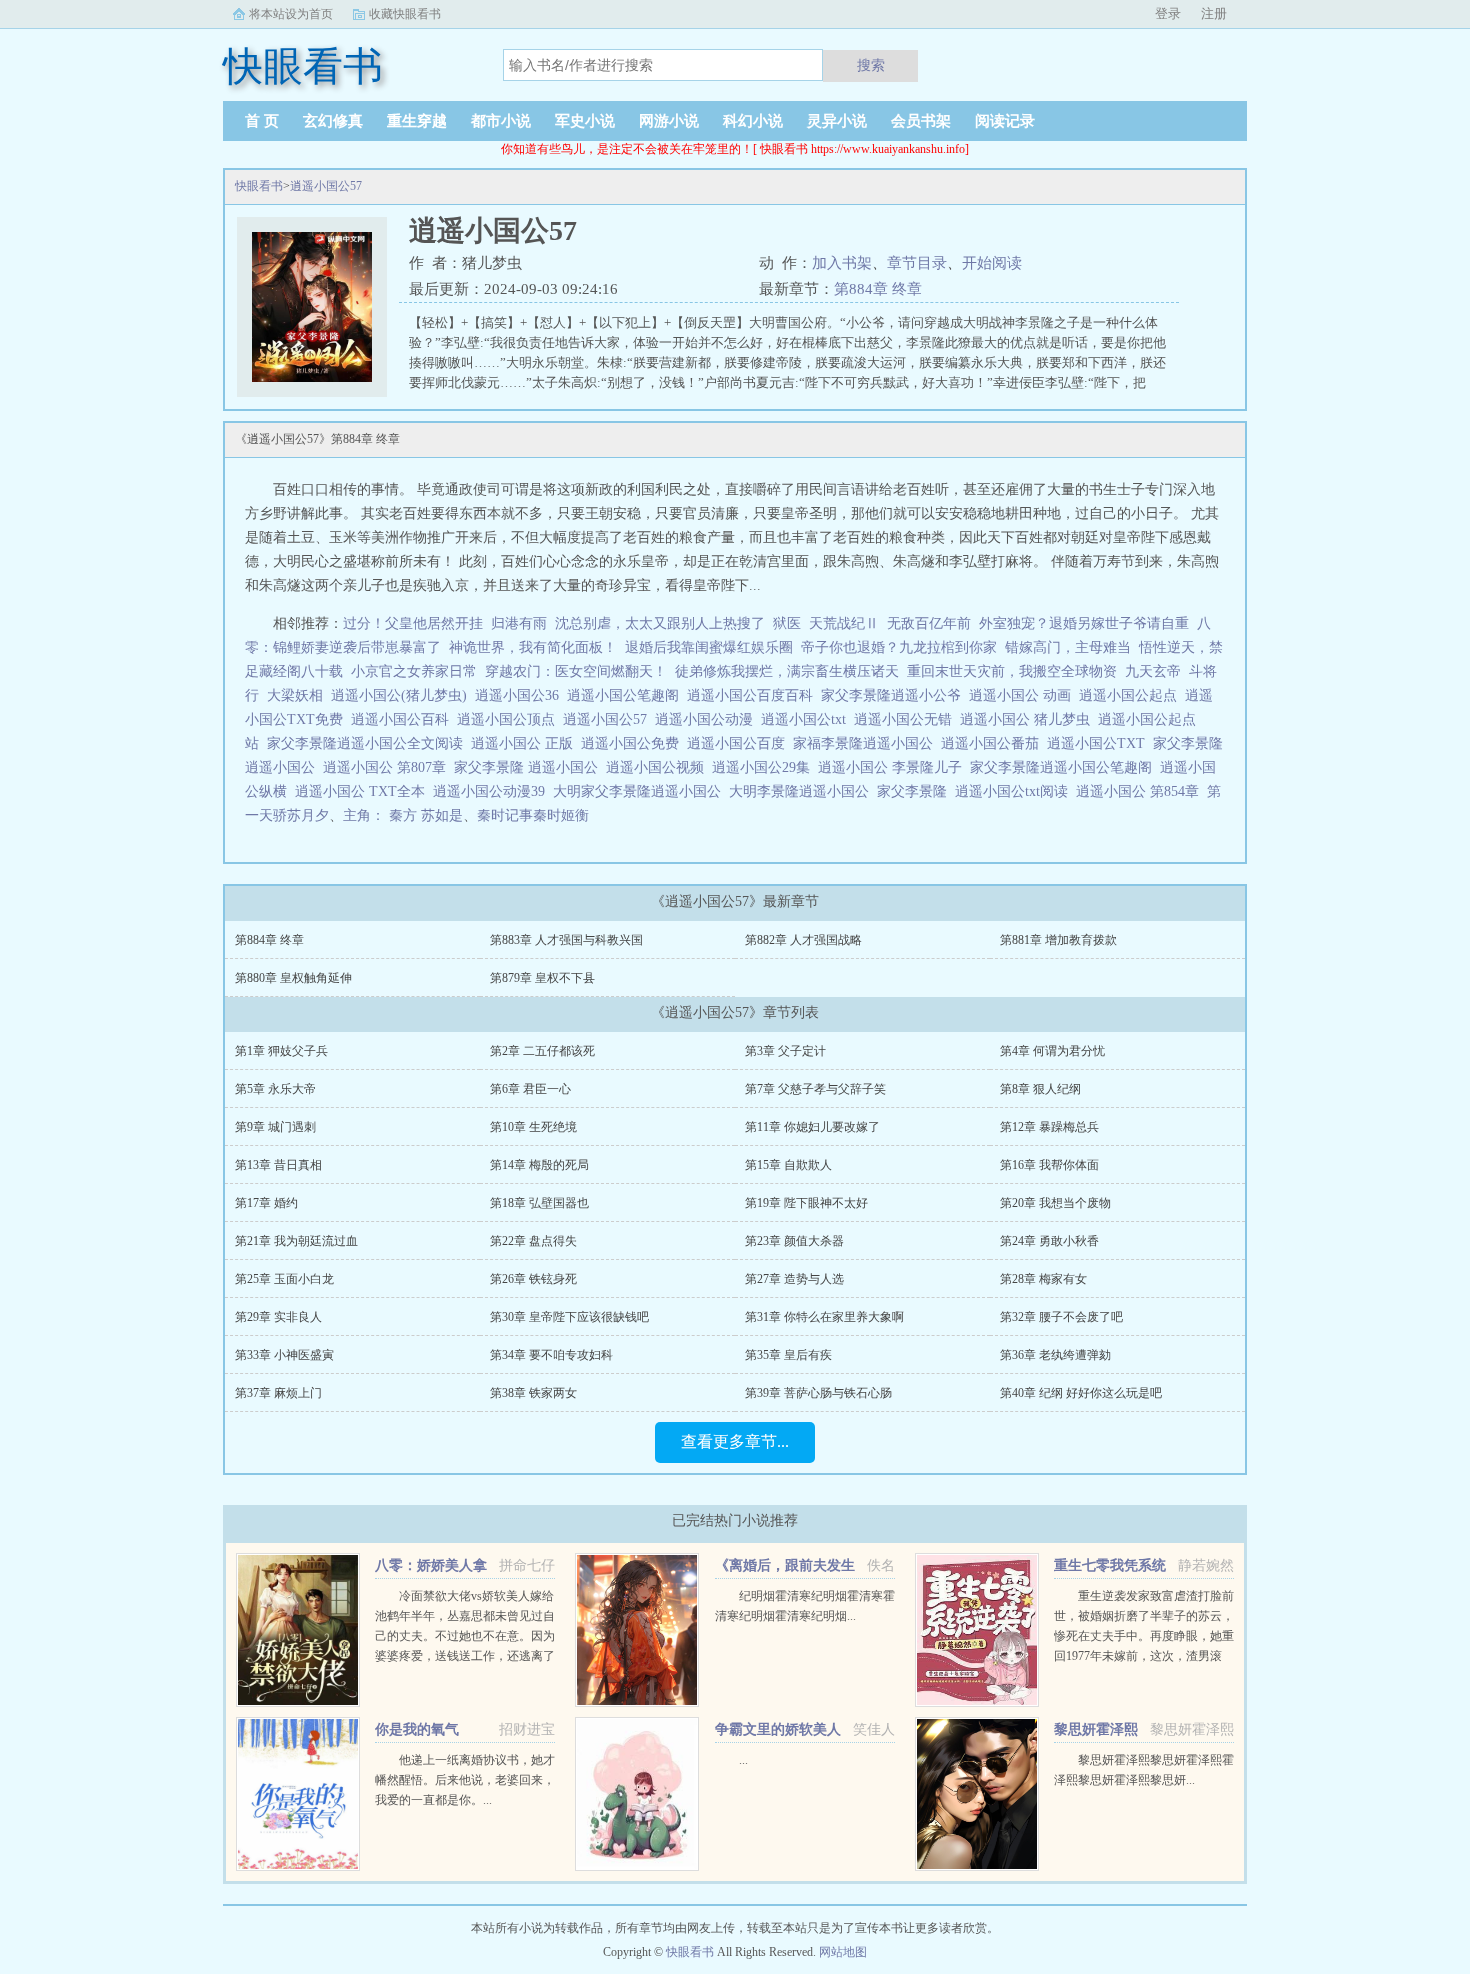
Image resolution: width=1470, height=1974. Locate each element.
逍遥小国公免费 (634, 743)
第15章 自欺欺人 (788, 1165)
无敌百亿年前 (929, 623)
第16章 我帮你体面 (1049, 1165)
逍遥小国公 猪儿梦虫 (1029, 719)
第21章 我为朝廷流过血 (296, 1241)
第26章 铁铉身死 (533, 1279)
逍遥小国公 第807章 (388, 767)
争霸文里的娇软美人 (778, 1729)
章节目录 (917, 263)
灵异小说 (837, 121)
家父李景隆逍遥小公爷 (895, 695)
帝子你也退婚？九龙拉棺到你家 (899, 647)
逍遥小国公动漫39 (493, 791)
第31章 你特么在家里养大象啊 (824, 1317)
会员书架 (921, 121)
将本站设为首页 (291, 14)
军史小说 (585, 121)
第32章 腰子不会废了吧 (1061, 1317)
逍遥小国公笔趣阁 (627, 695)
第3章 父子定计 (785, 1051)
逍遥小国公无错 (907, 719)
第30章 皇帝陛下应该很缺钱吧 (569, 1317)
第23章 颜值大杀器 (794, 1241)
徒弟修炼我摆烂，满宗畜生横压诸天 (787, 671)
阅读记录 (1005, 121)
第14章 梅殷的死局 (539, 1165)
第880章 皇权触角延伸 (293, 978)
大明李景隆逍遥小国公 (803, 791)
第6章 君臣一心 (530, 1089)
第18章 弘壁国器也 (539, 1203)
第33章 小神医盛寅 (284, 1355)
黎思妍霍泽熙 (1096, 1729)
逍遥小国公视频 (659, 767)
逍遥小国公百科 (404, 719)
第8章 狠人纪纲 (1040, 1089)
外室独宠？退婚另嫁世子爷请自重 (1084, 623)
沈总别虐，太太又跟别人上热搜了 (660, 623)
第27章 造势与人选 (794, 1279)
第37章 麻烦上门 (278, 1393)
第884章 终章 (878, 289)
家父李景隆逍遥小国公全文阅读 (369, 743)
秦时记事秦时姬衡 (533, 815)
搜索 (871, 65)
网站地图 (843, 1952)
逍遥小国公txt (807, 719)
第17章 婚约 (266, 1203)
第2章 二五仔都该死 (542, 1051)
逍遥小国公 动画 (1024, 695)
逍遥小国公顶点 (510, 719)
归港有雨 (519, 623)
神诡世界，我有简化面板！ (533, 647)
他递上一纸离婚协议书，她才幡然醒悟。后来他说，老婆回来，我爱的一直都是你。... (465, 1780)
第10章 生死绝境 (533, 1127)
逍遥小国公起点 (1132, 695)
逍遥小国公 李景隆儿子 (894, 767)
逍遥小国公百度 (740, 743)
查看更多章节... (735, 1441)
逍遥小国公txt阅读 (1015, 791)
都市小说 (501, 121)
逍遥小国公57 (326, 186)
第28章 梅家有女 (1043, 1279)
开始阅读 (992, 263)
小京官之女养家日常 (414, 671)
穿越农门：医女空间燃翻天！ (576, 671)
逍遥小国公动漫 (708, 719)
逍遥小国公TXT (1100, 743)
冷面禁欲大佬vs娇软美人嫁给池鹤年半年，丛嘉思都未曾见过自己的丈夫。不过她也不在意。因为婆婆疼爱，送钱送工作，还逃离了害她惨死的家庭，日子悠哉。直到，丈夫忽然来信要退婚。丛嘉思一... (465, 1656)
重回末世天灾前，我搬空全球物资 (1012, 671)
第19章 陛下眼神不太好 (806, 1203)
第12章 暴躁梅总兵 (1049, 1127)
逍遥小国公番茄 (994, 743)
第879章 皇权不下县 (542, 978)
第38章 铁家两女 (533, 1393)
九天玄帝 (1153, 671)
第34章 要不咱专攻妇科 (551, 1355)
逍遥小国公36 (521, 695)
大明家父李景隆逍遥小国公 (641, 791)
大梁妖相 (295, 695)
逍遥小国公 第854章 (1141, 791)
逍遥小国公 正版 (526, 743)
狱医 (787, 623)
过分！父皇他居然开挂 (413, 623)
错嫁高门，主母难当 (1068, 647)
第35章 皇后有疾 (788, 1355)
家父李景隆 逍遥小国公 (530, 767)
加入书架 (842, 263)
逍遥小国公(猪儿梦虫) (403, 695)
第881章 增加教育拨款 (1058, 940)
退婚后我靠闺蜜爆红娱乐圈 (709, 647)
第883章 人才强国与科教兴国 (566, 940)
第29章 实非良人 (278, 1317)
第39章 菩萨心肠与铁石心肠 (818, 1393)
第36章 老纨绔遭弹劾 (1055, 1355)
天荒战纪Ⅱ (844, 623)
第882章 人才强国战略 (803, 940)
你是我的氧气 (417, 1729)
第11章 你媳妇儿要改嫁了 (812, 1127)
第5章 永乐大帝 (275, 1089)
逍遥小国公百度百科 (754, 695)
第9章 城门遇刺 (275, 1127)
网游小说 (669, 121)
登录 (1168, 13)
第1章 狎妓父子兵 (281, 1051)
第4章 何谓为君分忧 (1052, 1051)
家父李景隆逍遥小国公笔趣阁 (1065, 767)
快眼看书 (259, 186)
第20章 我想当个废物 (1055, 1203)
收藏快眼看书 (405, 14)
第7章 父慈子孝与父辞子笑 (815, 1089)
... (743, 1760)
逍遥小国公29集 (765, 767)
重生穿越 (417, 121)
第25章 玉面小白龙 (284, 1279)
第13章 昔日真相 (278, 1165)
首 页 (262, 121)
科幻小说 (753, 121)
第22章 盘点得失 (533, 1241)
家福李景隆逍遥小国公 (867, 743)
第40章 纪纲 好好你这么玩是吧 (1081, 1393)
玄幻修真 (333, 121)
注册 (1214, 13)
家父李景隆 (916, 791)
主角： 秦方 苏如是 (403, 815)
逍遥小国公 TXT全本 (364, 791)
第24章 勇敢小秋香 (1049, 1241)
